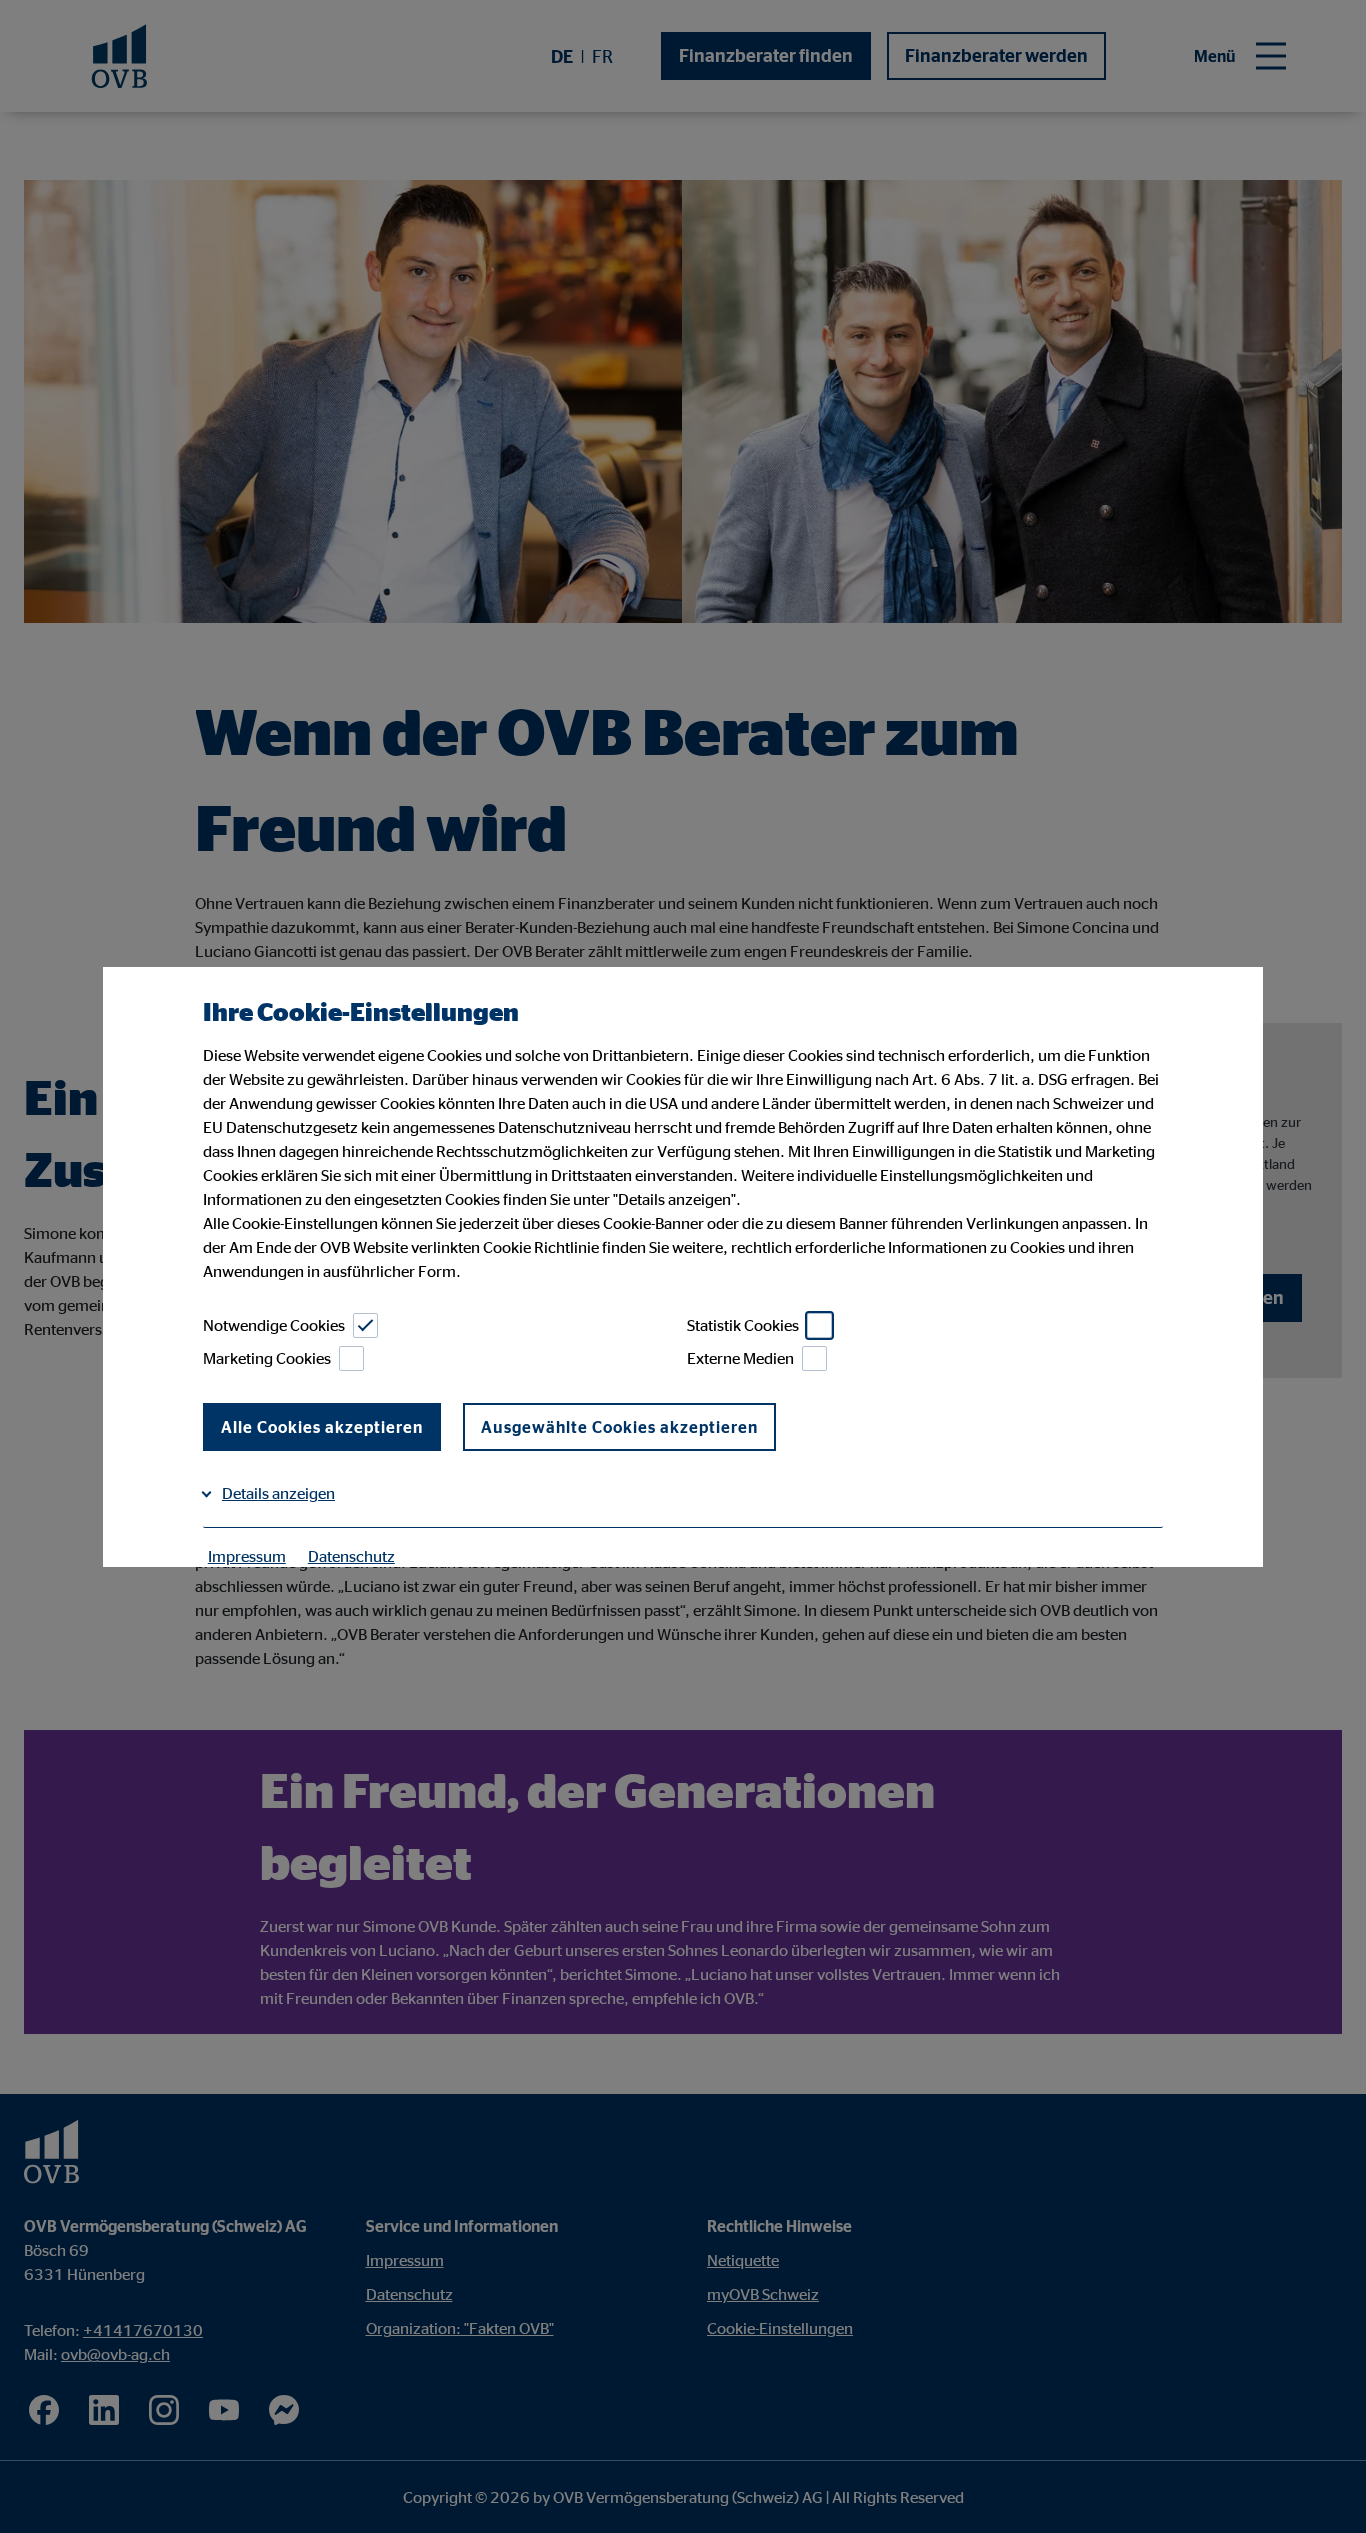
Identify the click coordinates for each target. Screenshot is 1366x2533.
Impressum (247, 1556)
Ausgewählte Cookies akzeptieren (619, 1427)
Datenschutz (351, 1556)
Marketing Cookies (267, 1358)
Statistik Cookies (743, 1325)
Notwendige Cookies (274, 1325)
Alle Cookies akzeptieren (322, 1427)
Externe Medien (740, 1358)
